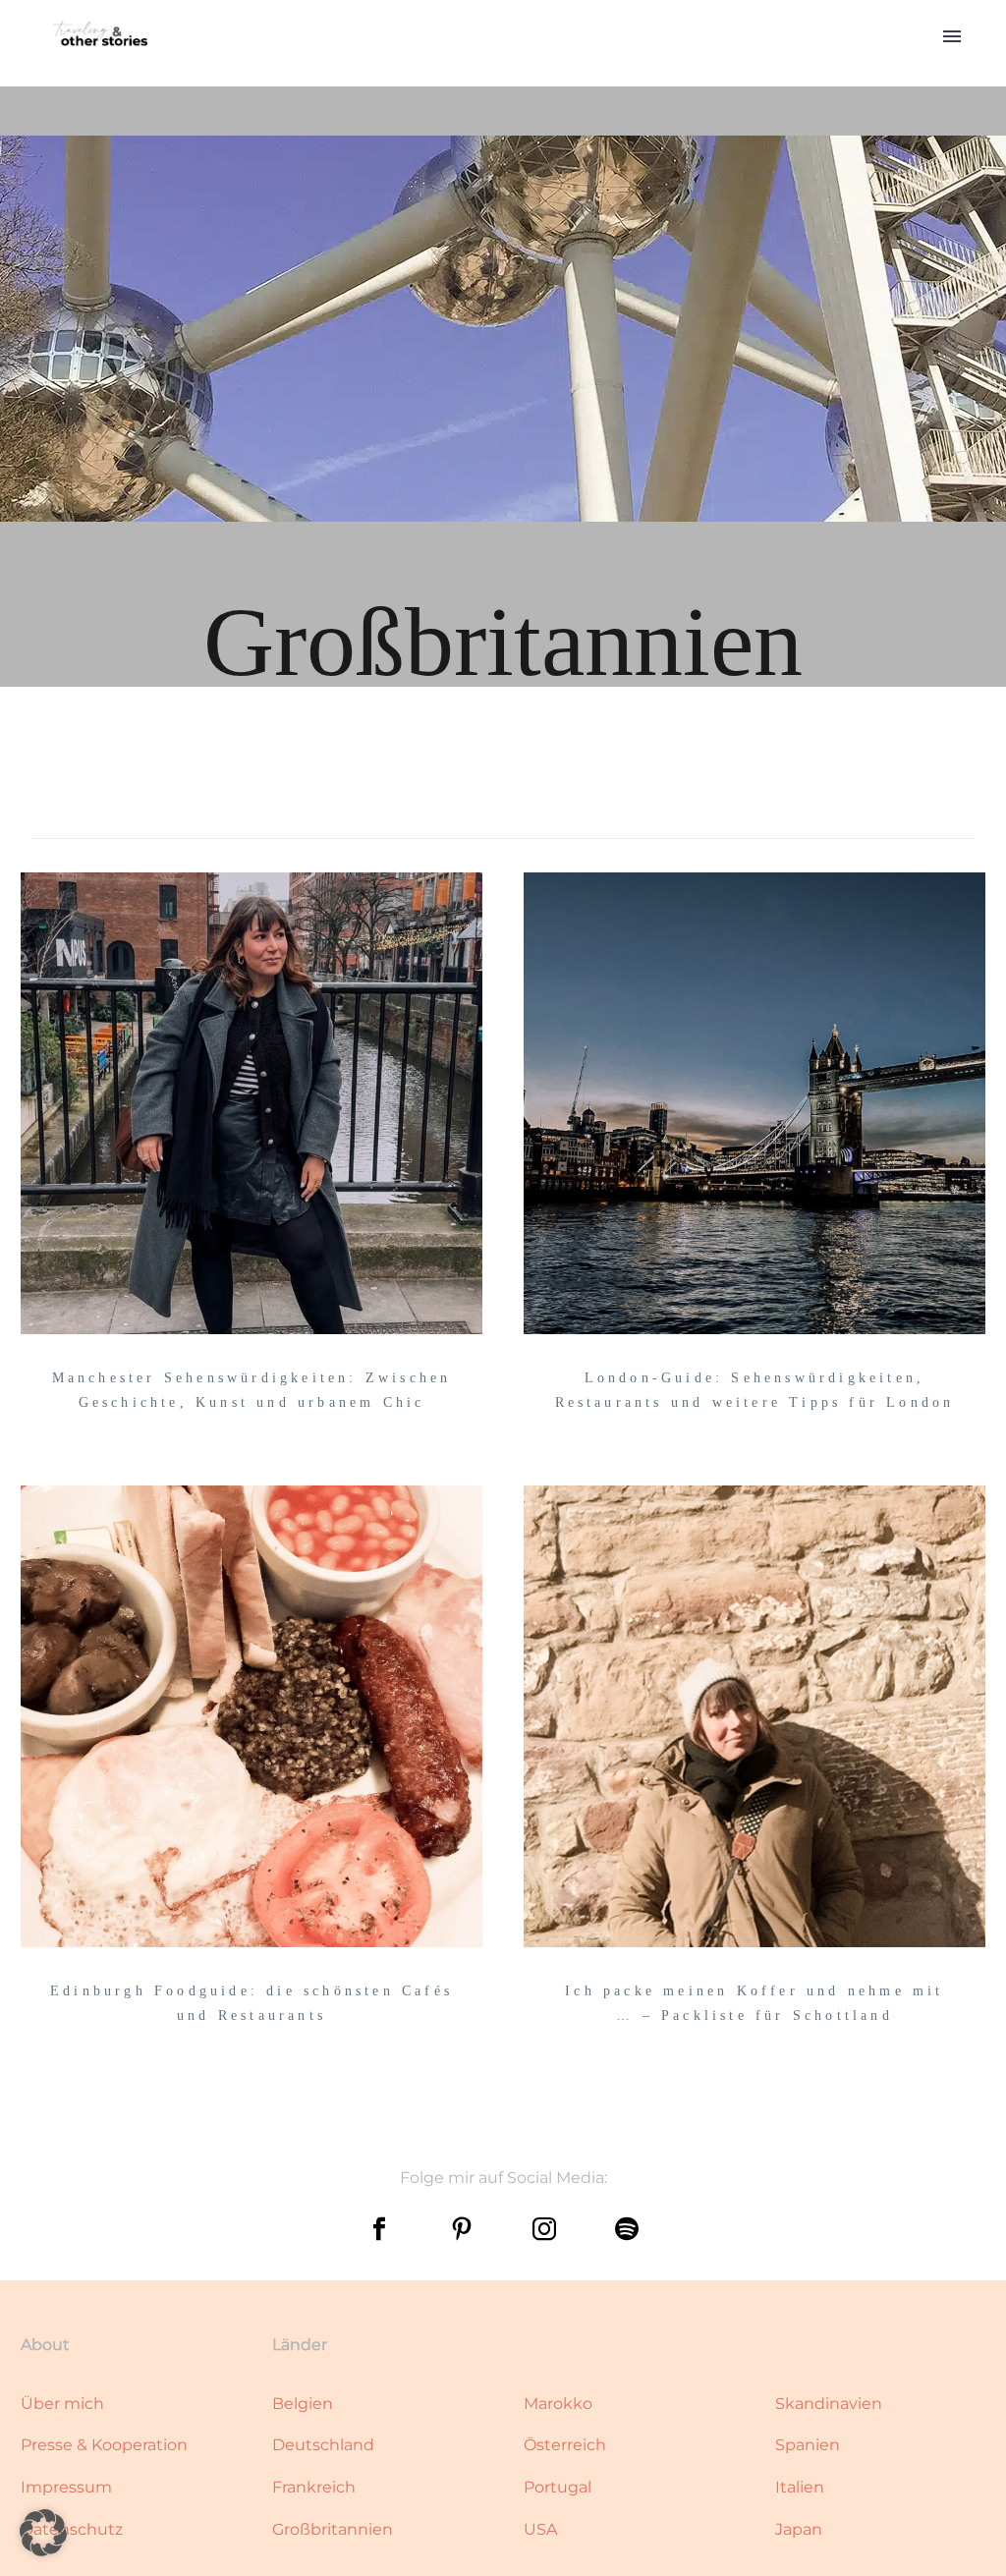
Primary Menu (952, 36)
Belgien (303, 2404)
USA (540, 2529)
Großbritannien (333, 2529)
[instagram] (544, 2229)
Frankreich (314, 2487)
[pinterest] (462, 2229)
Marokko (558, 2404)
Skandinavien (829, 2404)
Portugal (558, 2487)
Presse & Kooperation (104, 2445)
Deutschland (323, 2445)
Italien (800, 2487)
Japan (799, 2529)
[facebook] (379, 2229)
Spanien (808, 2445)
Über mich (62, 2404)
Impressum (66, 2487)
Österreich (565, 2445)
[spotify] (627, 2229)
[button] (43, 2533)
